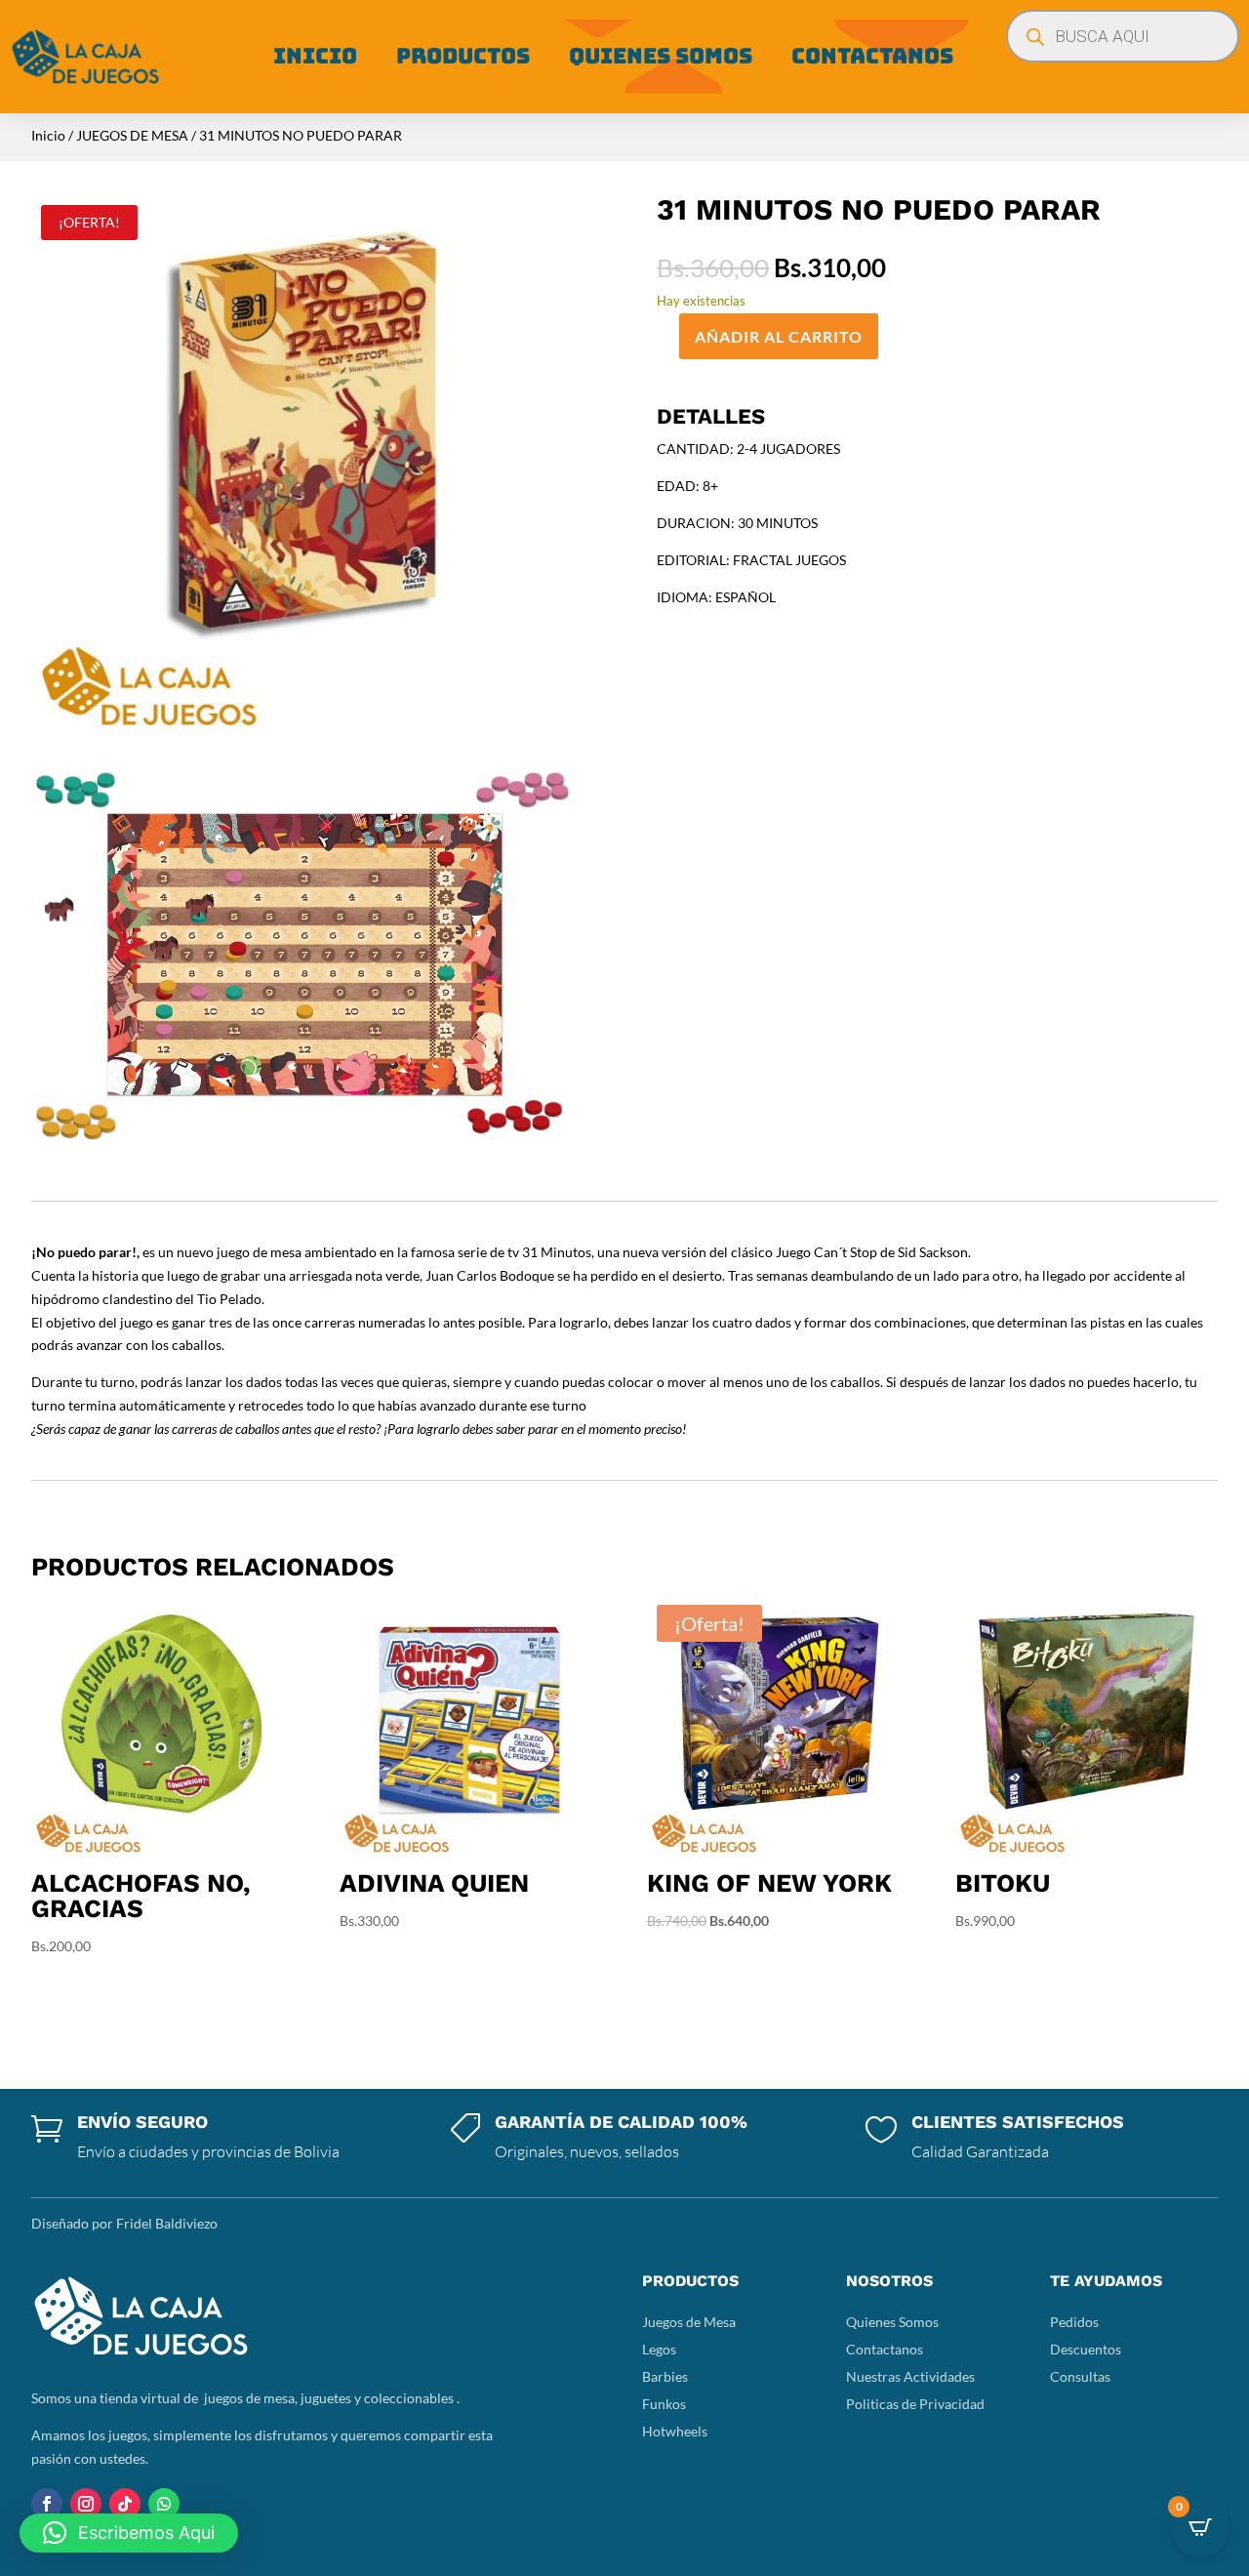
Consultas (1080, 2376)
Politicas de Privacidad (915, 2404)
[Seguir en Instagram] (86, 2504)
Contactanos (872, 56)
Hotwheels (675, 2431)
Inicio (315, 56)
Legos (659, 2349)
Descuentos (1086, 2349)
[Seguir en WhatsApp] (164, 2504)
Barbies (665, 2376)
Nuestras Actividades (910, 2376)
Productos (463, 56)
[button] (129, 2533)
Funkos (664, 2404)
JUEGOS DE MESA (132, 135)
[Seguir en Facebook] (47, 2504)
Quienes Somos (661, 56)
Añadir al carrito (779, 336)
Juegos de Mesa (689, 2322)
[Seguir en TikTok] (125, 2504)
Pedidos (1074, 2322)
